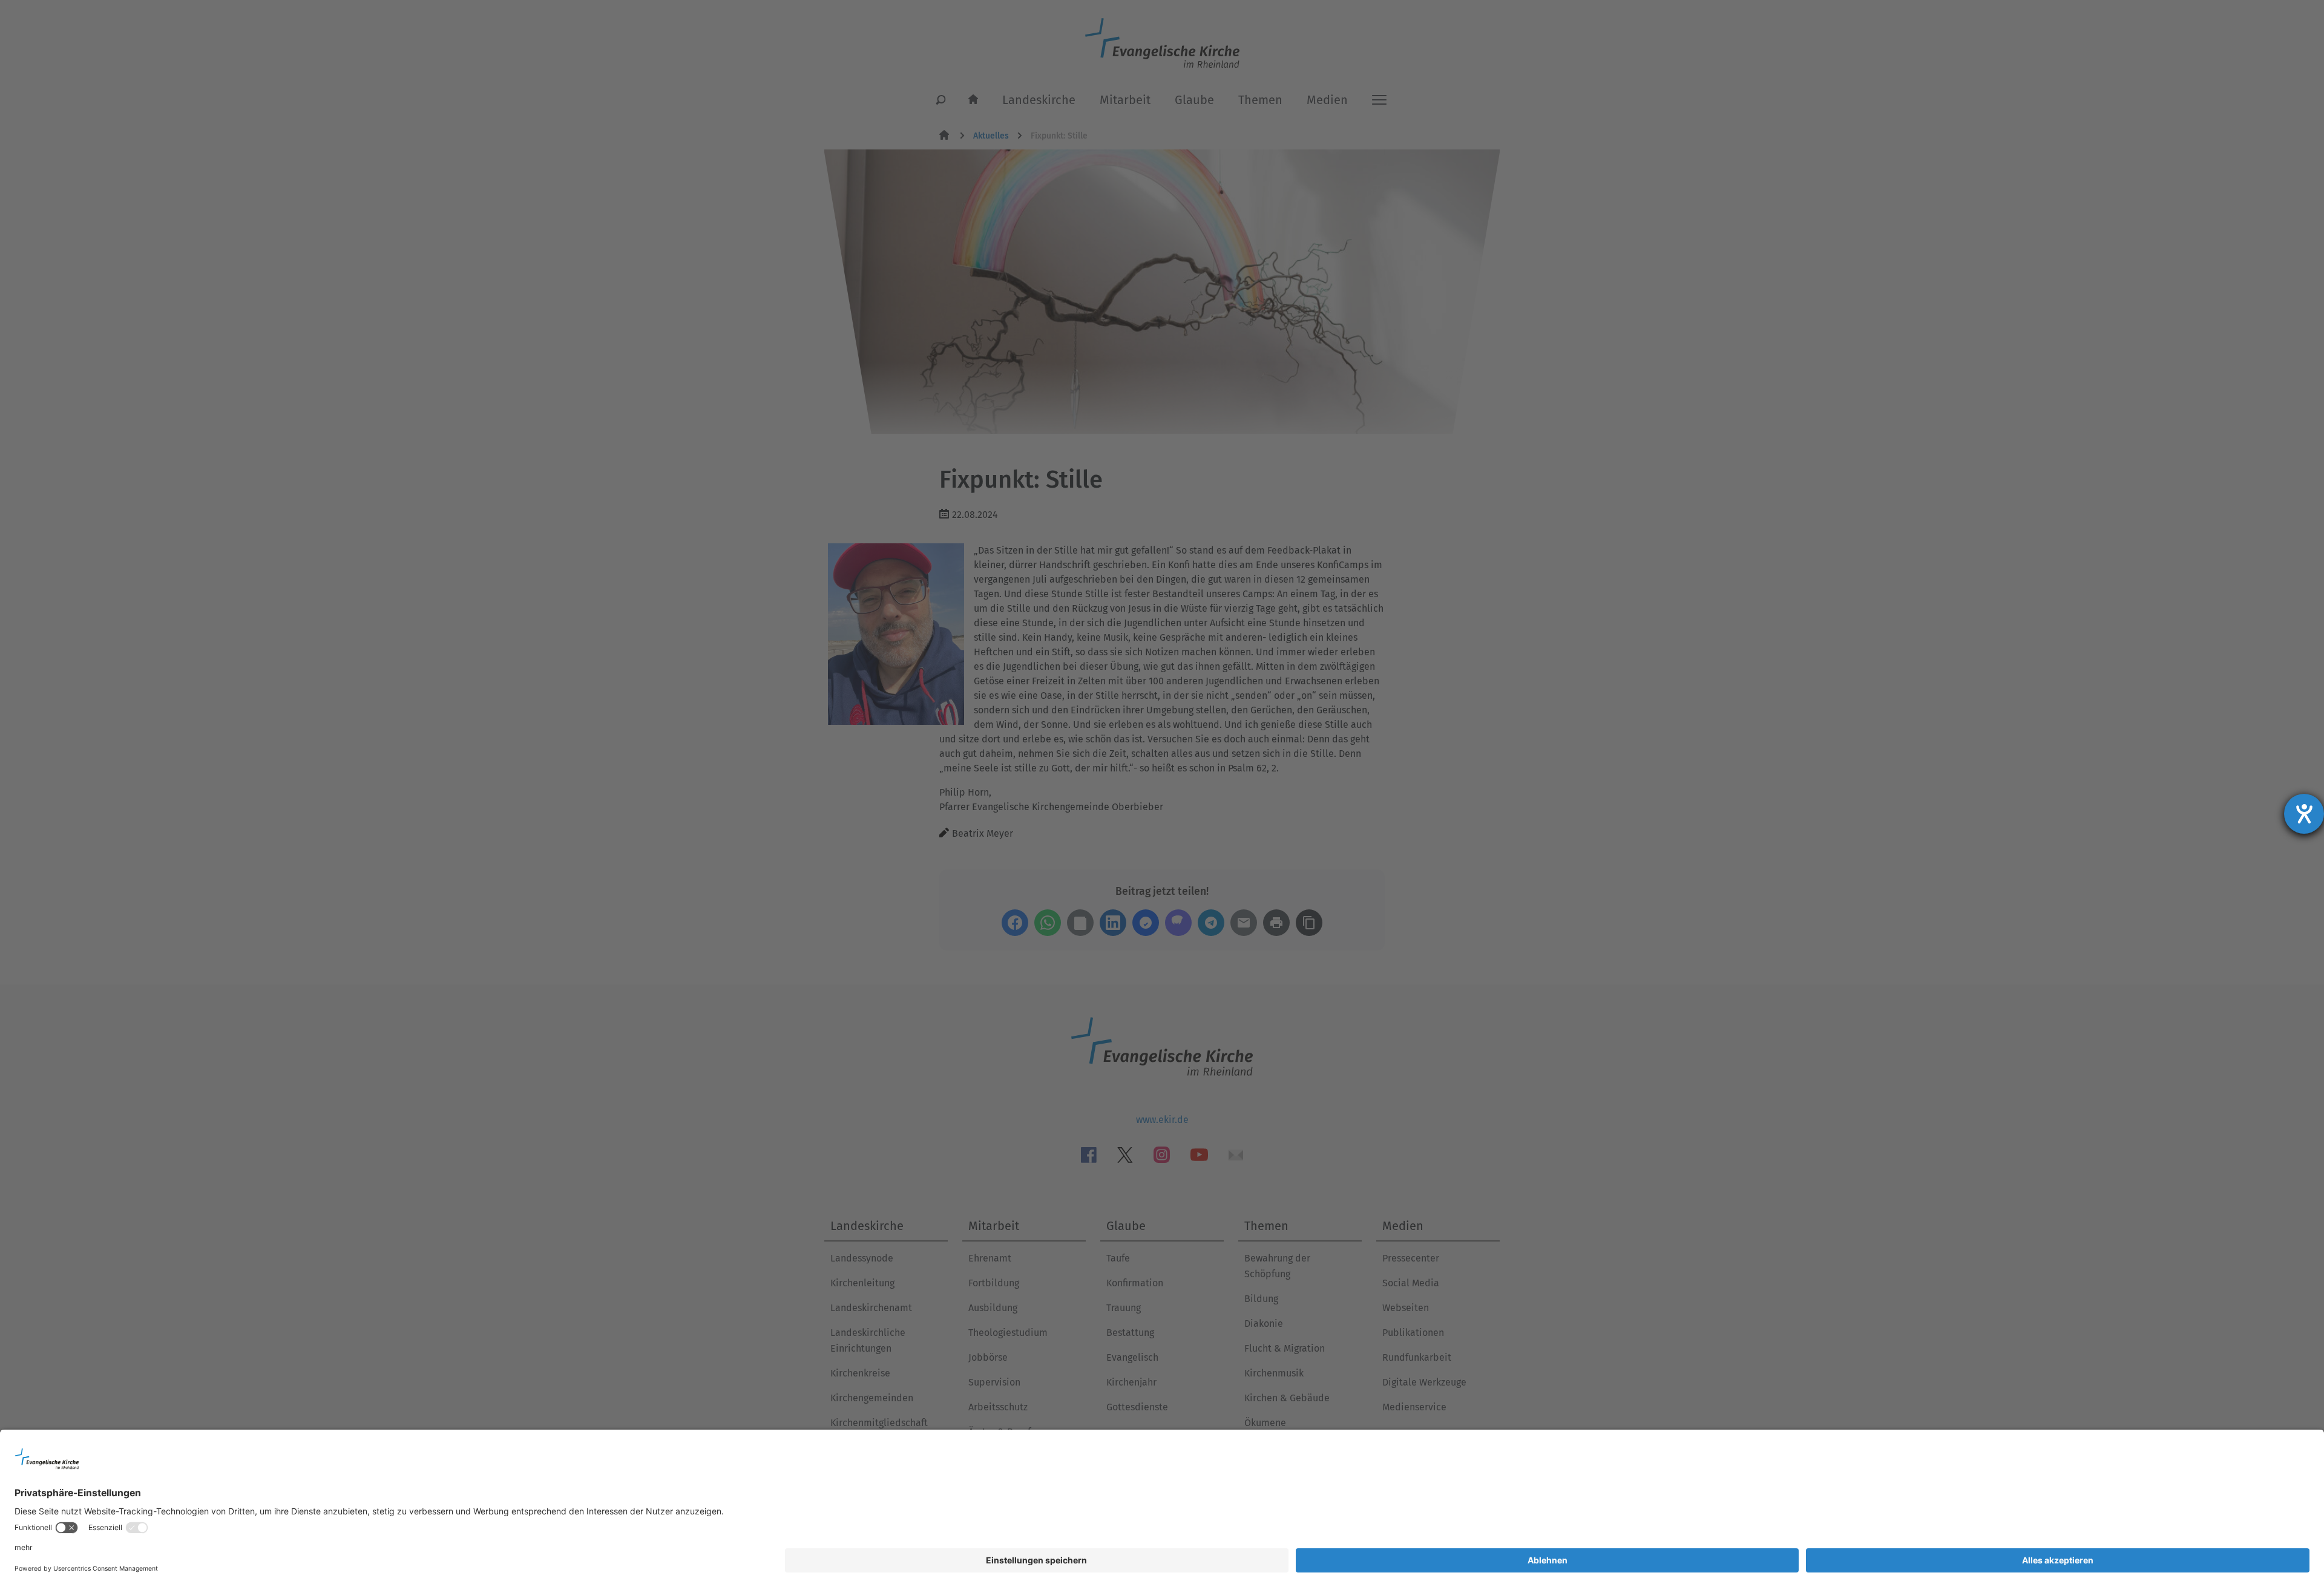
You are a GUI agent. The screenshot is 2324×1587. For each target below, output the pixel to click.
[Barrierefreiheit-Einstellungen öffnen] (2304, 814)
